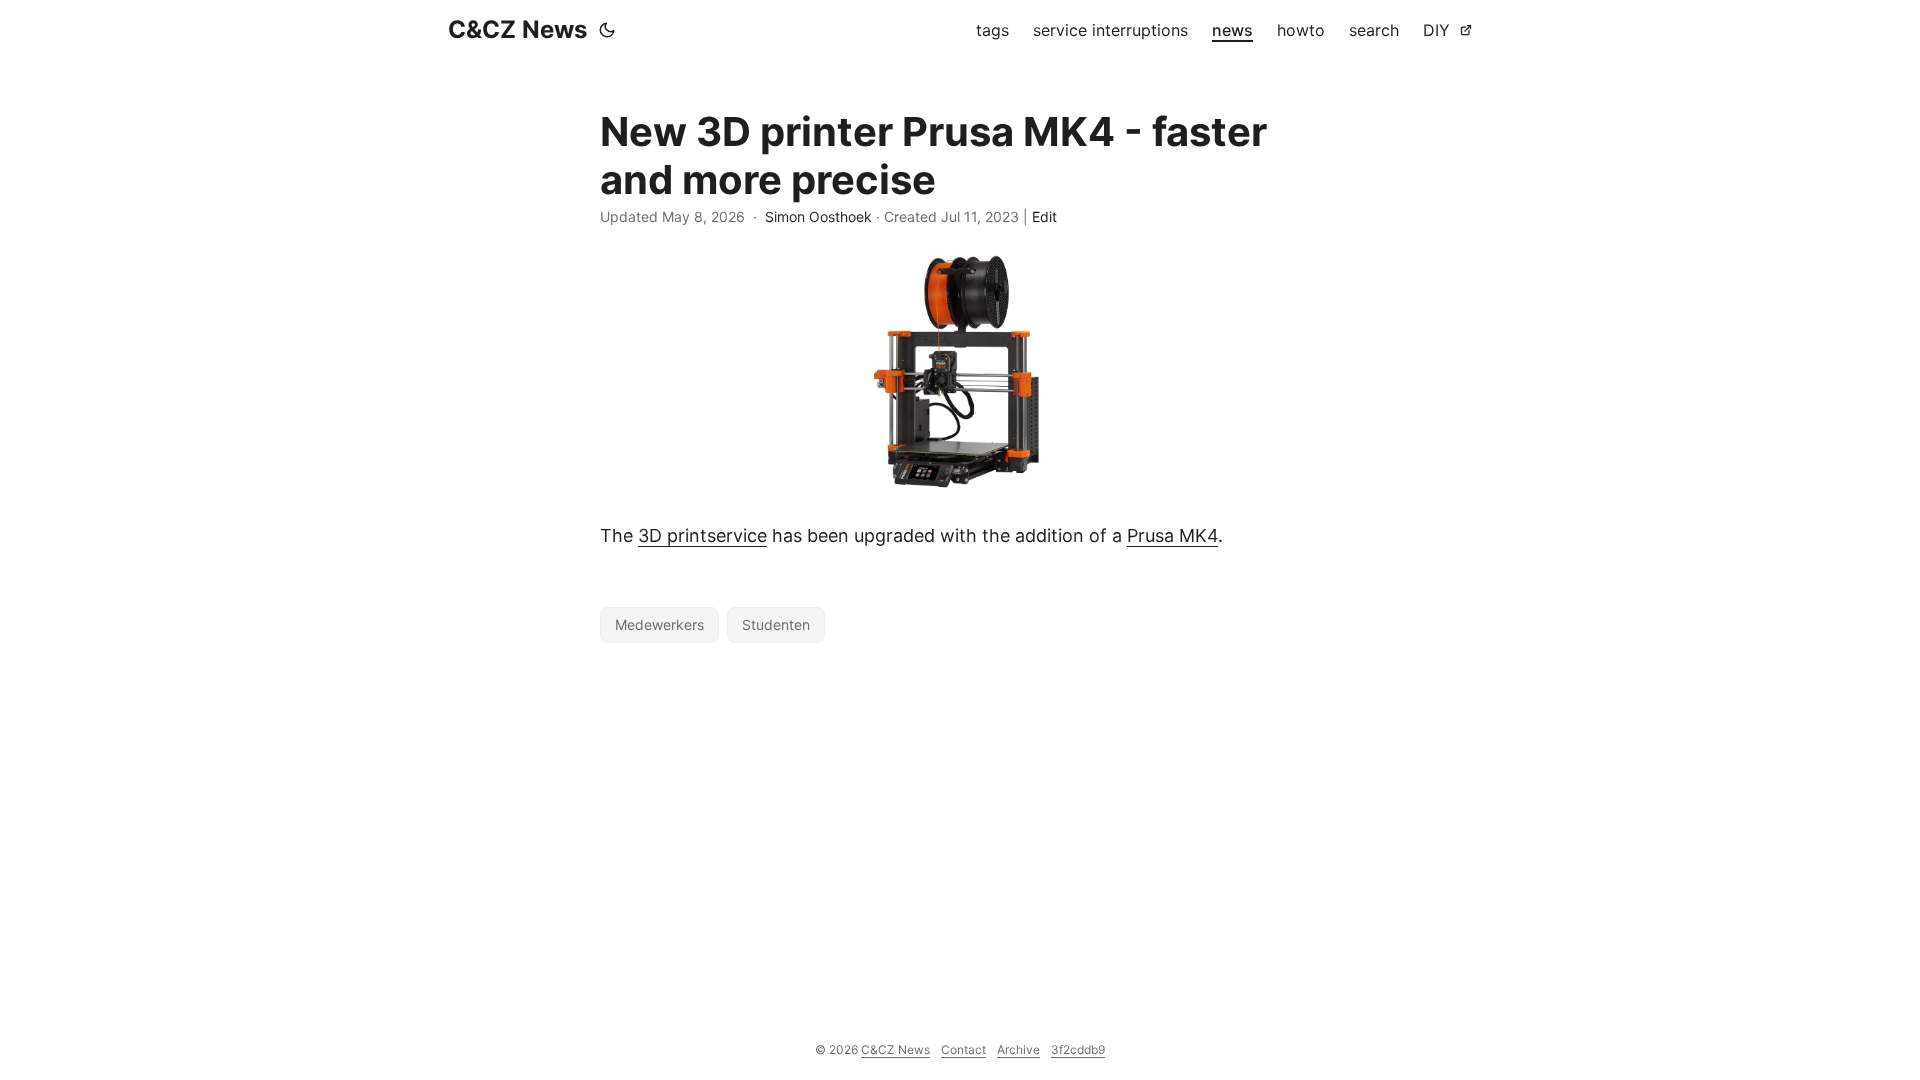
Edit (1044, 216)
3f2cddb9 (1078, 1049)
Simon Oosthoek (818, 216)
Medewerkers (659, 624)
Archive (1018, 1049)
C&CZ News (517, 29)
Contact (963, 1049)
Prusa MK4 (1172, 535)
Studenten (776, 624)
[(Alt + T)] (607, 30)
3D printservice (702, 535)
